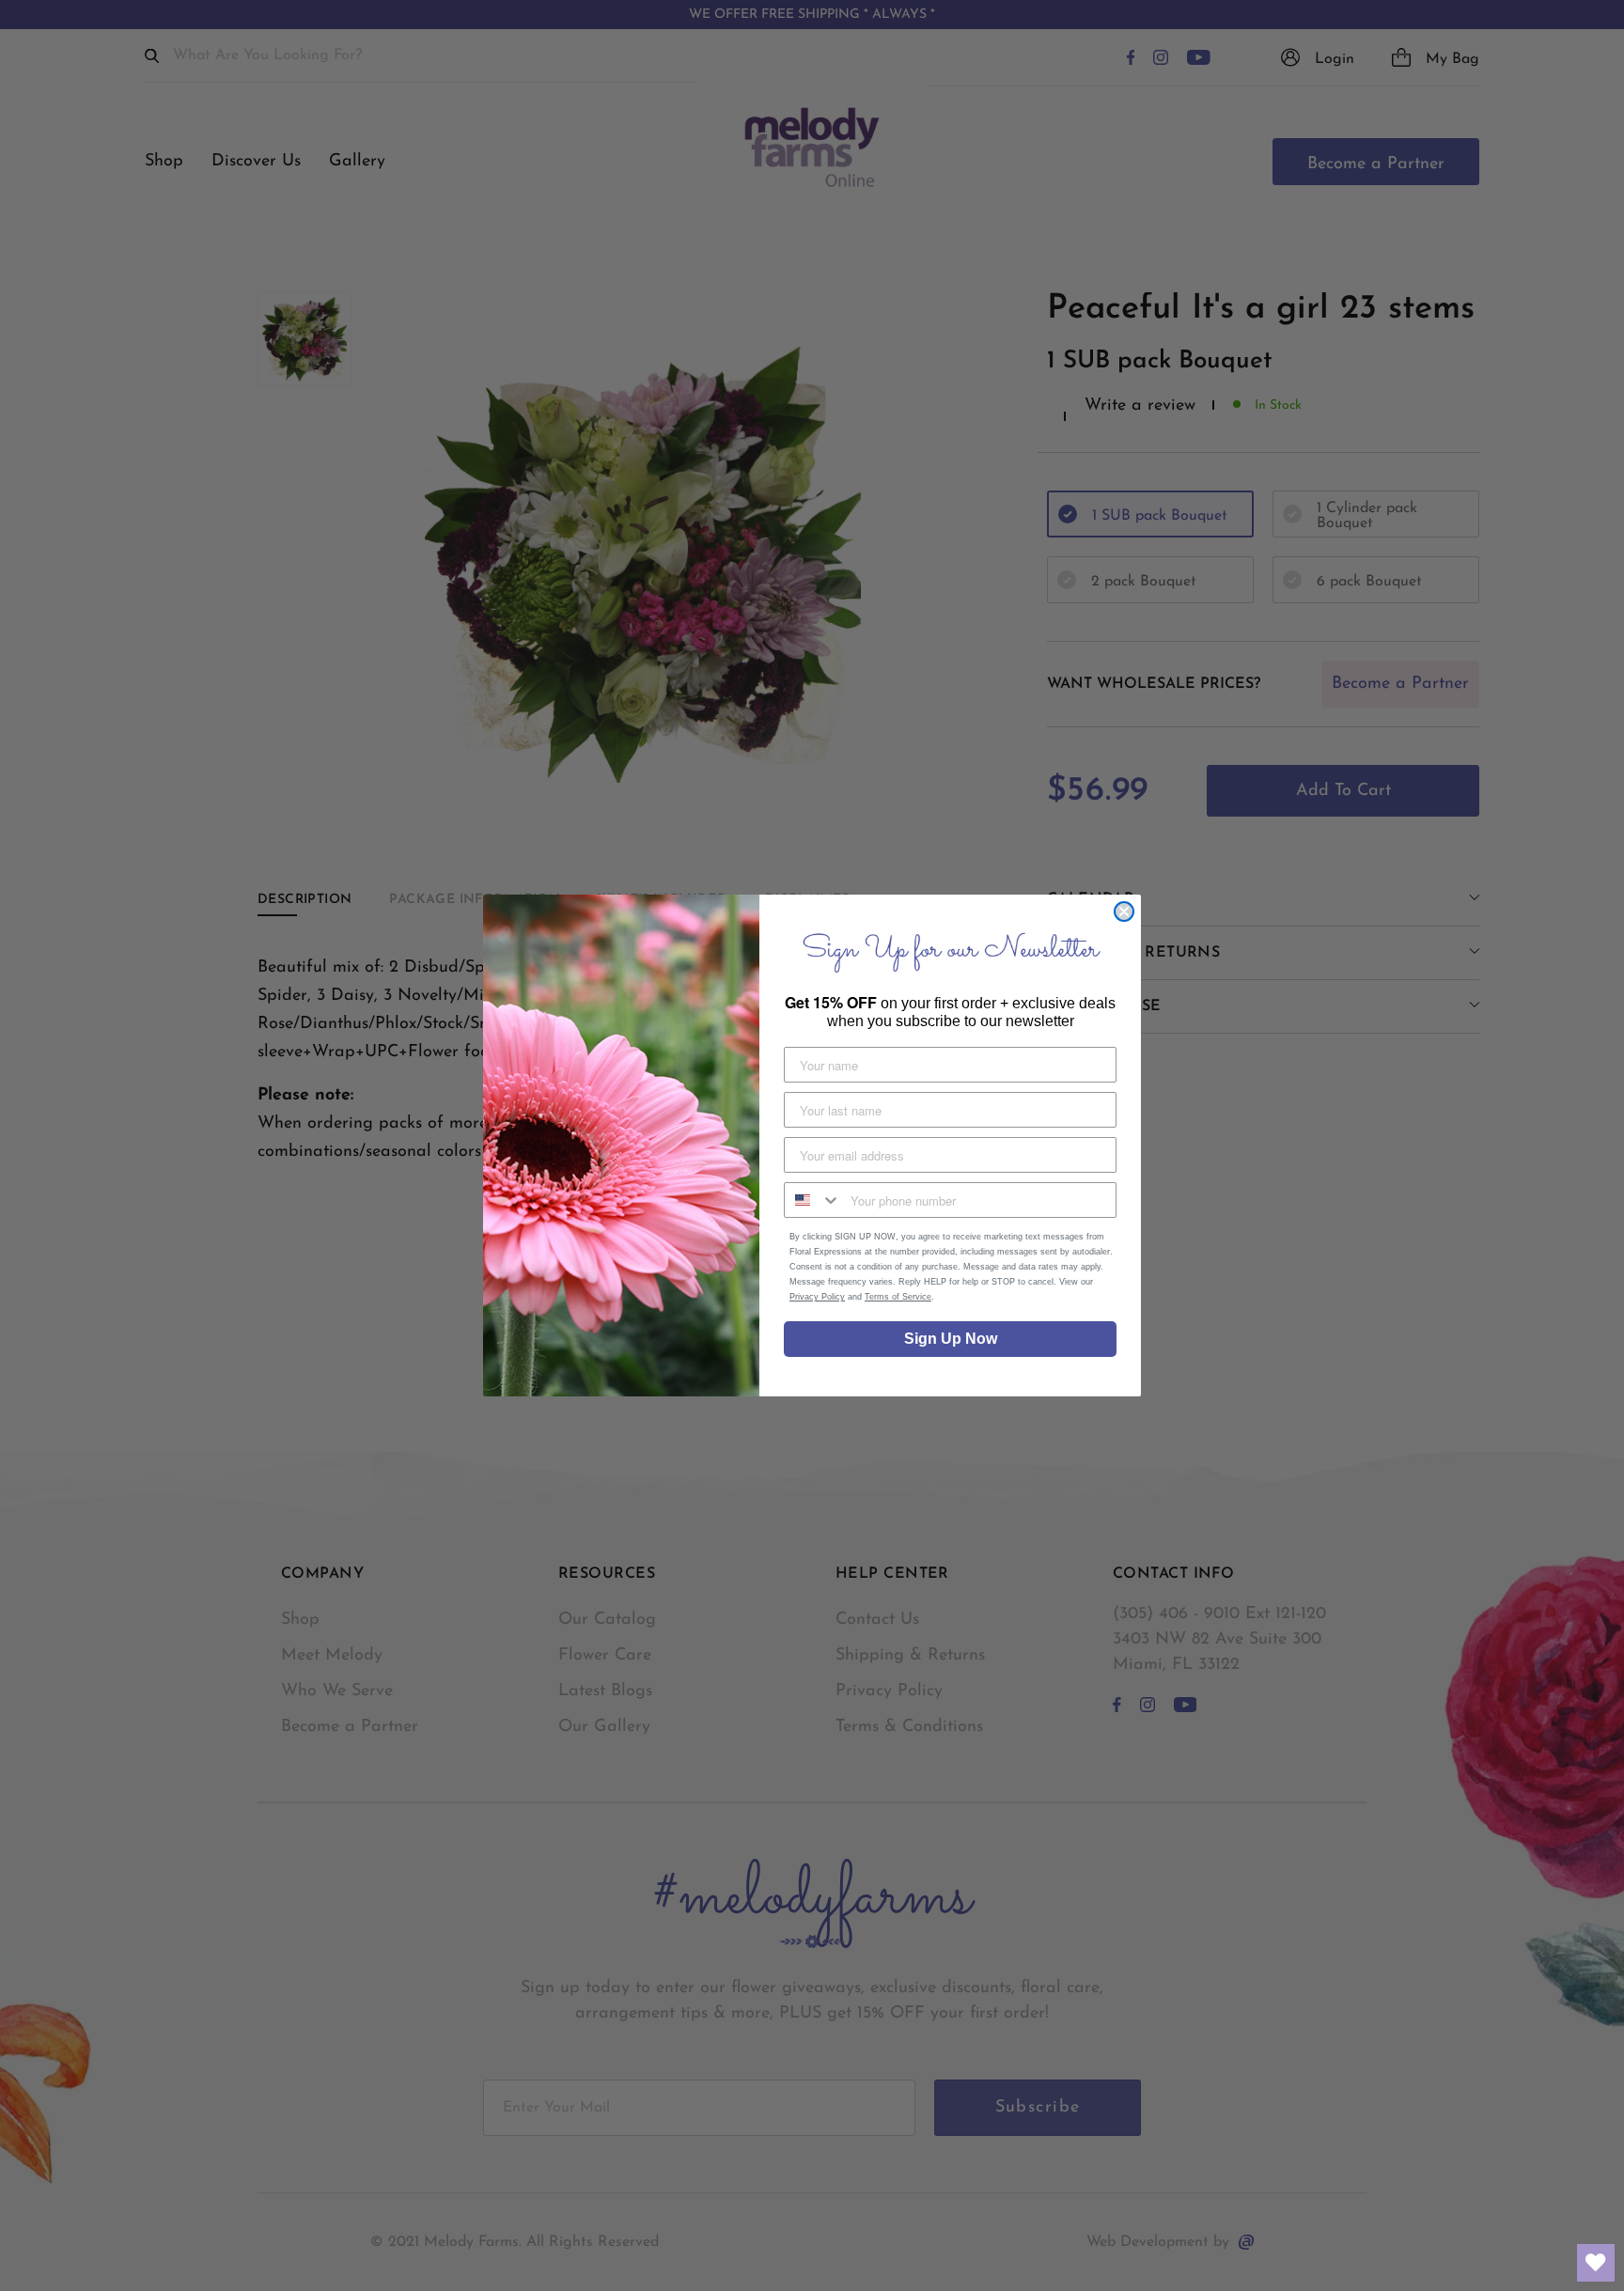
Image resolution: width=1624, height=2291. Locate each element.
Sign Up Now (951, 1339)
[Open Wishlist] (1596, 2263)
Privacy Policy (817, 1297)
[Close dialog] (1124, 912)
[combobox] (813, 1200)
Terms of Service (898, 1297)
